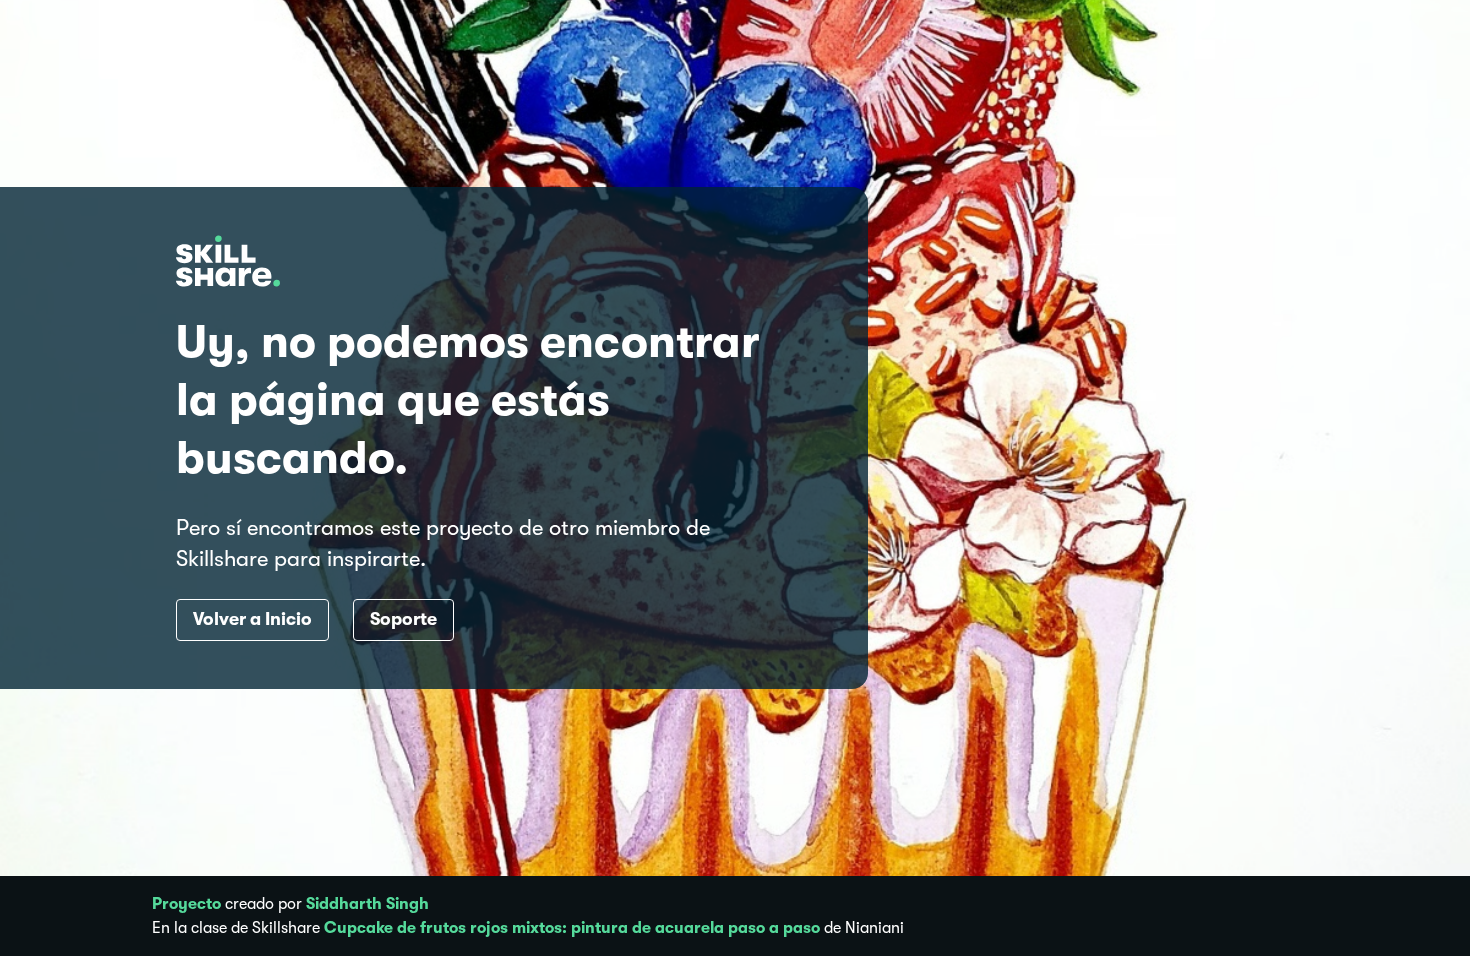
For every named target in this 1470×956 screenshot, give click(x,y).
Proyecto (186, 904)
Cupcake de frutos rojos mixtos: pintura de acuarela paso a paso (572, 928)
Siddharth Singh (367, 904)
